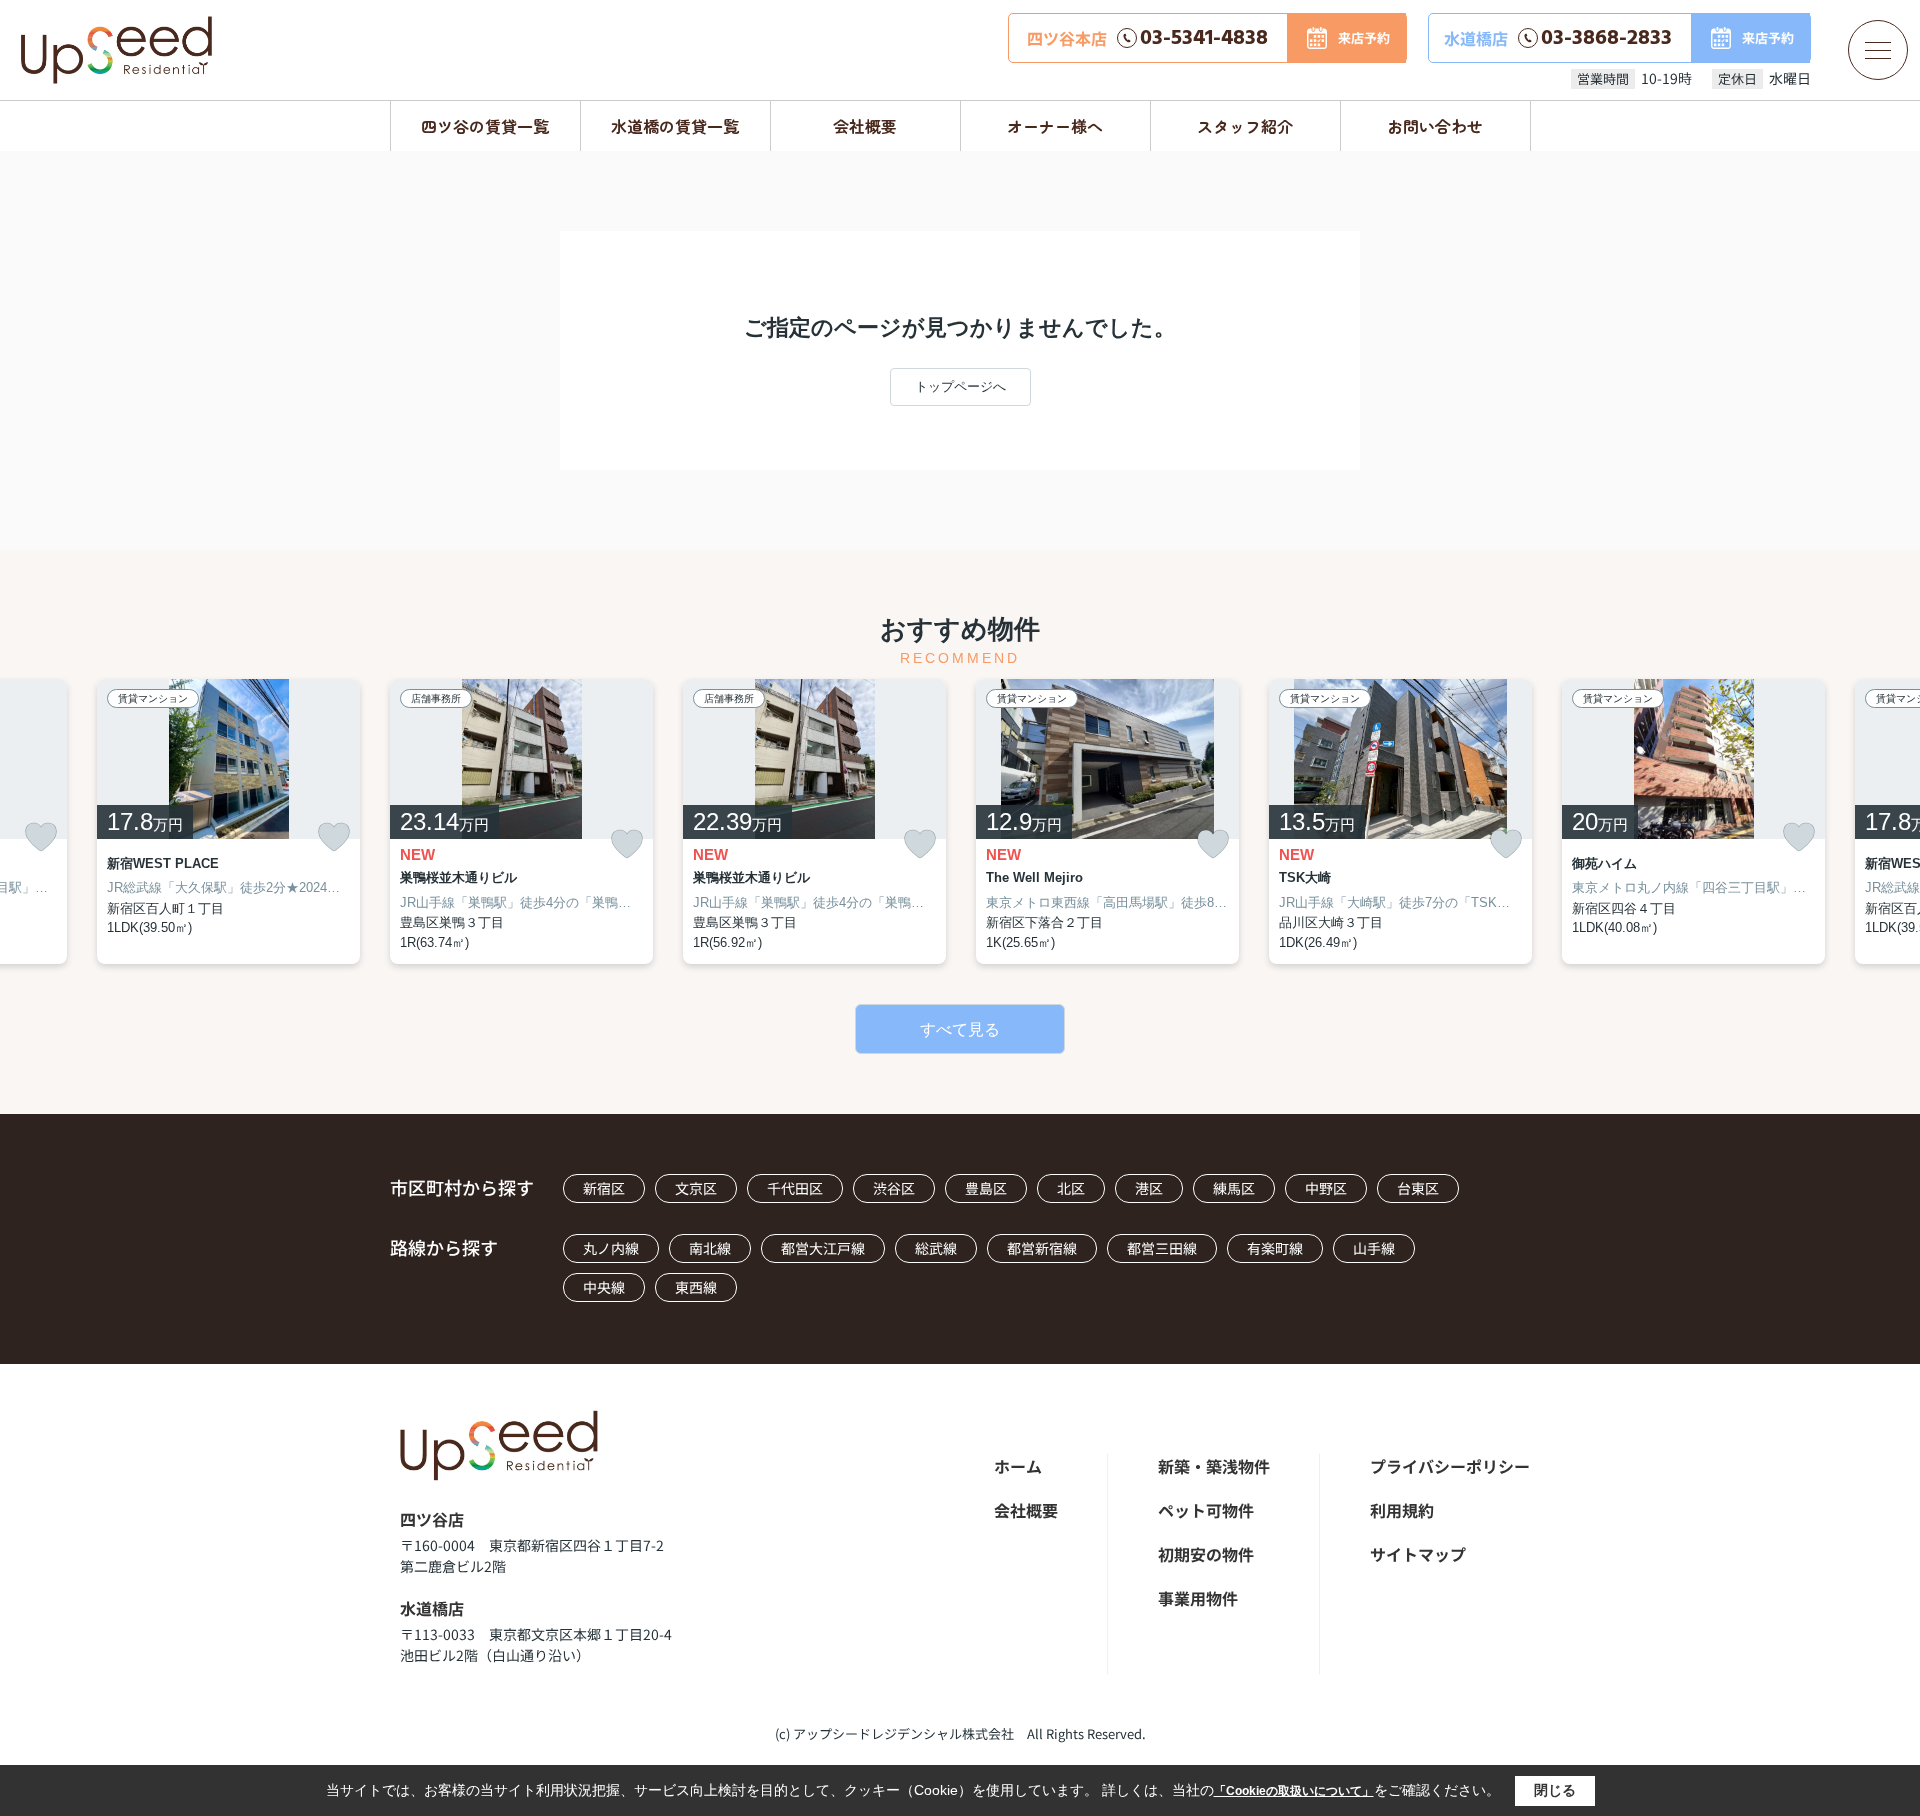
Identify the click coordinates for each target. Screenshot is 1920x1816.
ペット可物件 (1206, 1510)
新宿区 (604, 1188)
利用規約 (1402, 1510)
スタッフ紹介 (1245, 126)
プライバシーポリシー (1450, 1466)
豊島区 (986, 1188)
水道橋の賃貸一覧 (675, 126)
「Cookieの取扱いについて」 (1294, 1791)
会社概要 (865, 126)
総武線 (936, 1248)
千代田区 (795, 1188)
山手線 (1374, 1248)
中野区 (1326, 1188)
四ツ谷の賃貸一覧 (485, 126)
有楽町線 (1275, 1248)
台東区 (1418, 1188)
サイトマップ (1418, 1554)
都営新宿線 (1042, 1248)
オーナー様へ (1055, 126)
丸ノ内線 (611, 1248)
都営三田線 (1162, 1248)
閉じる (1555, 1790)
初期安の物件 (1206, 1554)
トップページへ (960, 386)
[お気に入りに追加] (41, 837)
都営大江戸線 (823, 1248)
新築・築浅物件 (1214, 1466)
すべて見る (960, 1029)
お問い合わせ (1435, 126)
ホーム (1018, 1466)
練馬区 (1234, 1188)
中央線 (604, 1287)
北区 (1071, 1188)
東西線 (696, 1287)
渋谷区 (894, 1188)
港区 (1149, 1188)
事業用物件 (1198, 1598)
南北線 (710, 1248)
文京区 (696, 1188)
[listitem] (521, 822)
